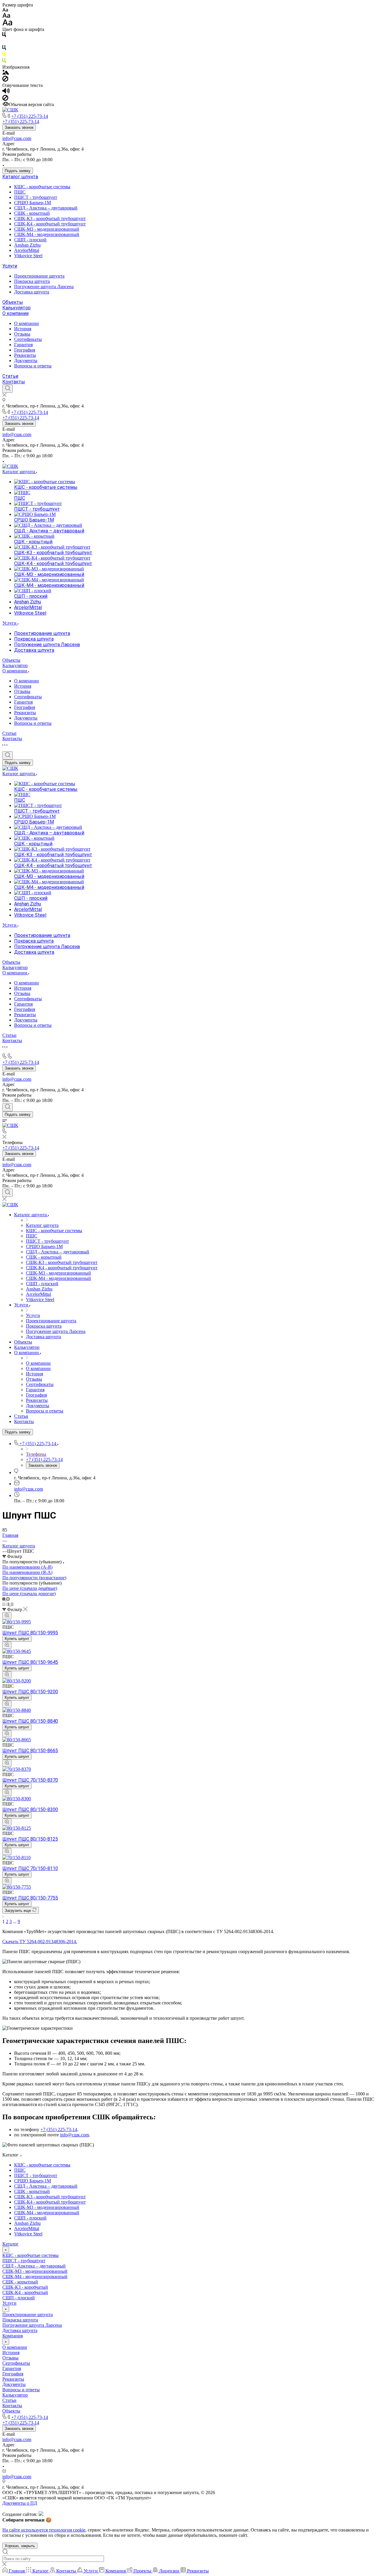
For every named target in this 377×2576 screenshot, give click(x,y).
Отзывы (22, 334)
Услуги (10, 266)
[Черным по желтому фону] (4, 55)
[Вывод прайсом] (12, 1604)
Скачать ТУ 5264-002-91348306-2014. (40, 1942)
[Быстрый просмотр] (7, 1616)
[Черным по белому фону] (4, 36)
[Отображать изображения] (6, 73)
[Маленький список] (4, 1599)
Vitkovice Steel (28, 256)
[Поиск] (8, 389)
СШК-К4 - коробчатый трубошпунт (50, 224)
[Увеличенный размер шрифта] (7, 24)
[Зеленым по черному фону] (4, 62)
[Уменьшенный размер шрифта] (5, 10)
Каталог (10, 2244)
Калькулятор (16, 308)
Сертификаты (28, 339)
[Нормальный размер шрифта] (6, 16)
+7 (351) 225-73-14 (30, 116)
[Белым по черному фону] (4, 42)
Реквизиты (25, 355)
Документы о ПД (20, 2503)
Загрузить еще (18, 1911)
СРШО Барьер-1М (33, 203)
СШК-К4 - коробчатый (25, 2292)
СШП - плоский (30, 240)
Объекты (13, 302)
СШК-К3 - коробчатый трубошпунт (50, 218)
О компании (15, 313)
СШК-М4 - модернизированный (47, 234)
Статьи (10, 376)
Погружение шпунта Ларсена (44, 287)
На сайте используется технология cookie (44, 2530)
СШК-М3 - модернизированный (47, 229)
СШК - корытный (32, 213)
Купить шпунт (17, 1639)
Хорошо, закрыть (20, 2546)
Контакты (14, 382)
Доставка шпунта (32, 292)
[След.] (3, 1916)
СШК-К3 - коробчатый (25, 2287)
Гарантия (23, 345)
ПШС (20, 192)
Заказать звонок (19, 127)
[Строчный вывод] (9, 1604)
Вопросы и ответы (33, 366)
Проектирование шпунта (39, 276)
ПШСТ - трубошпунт (36, 197)
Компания (13, 2336)
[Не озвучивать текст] (5, 99)
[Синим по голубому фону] (4, 49)
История (23, 329)
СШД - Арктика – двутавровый (46, 208)
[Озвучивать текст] (6, 92)
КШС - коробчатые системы (42, 187)
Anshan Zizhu (27, 245)
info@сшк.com (17, 138)
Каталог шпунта (20, 177)
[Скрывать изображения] (5, 80)
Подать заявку (18, 171)
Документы (26, 360)
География (25, 350)
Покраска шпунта (32, 281)
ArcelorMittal (27, 250)
